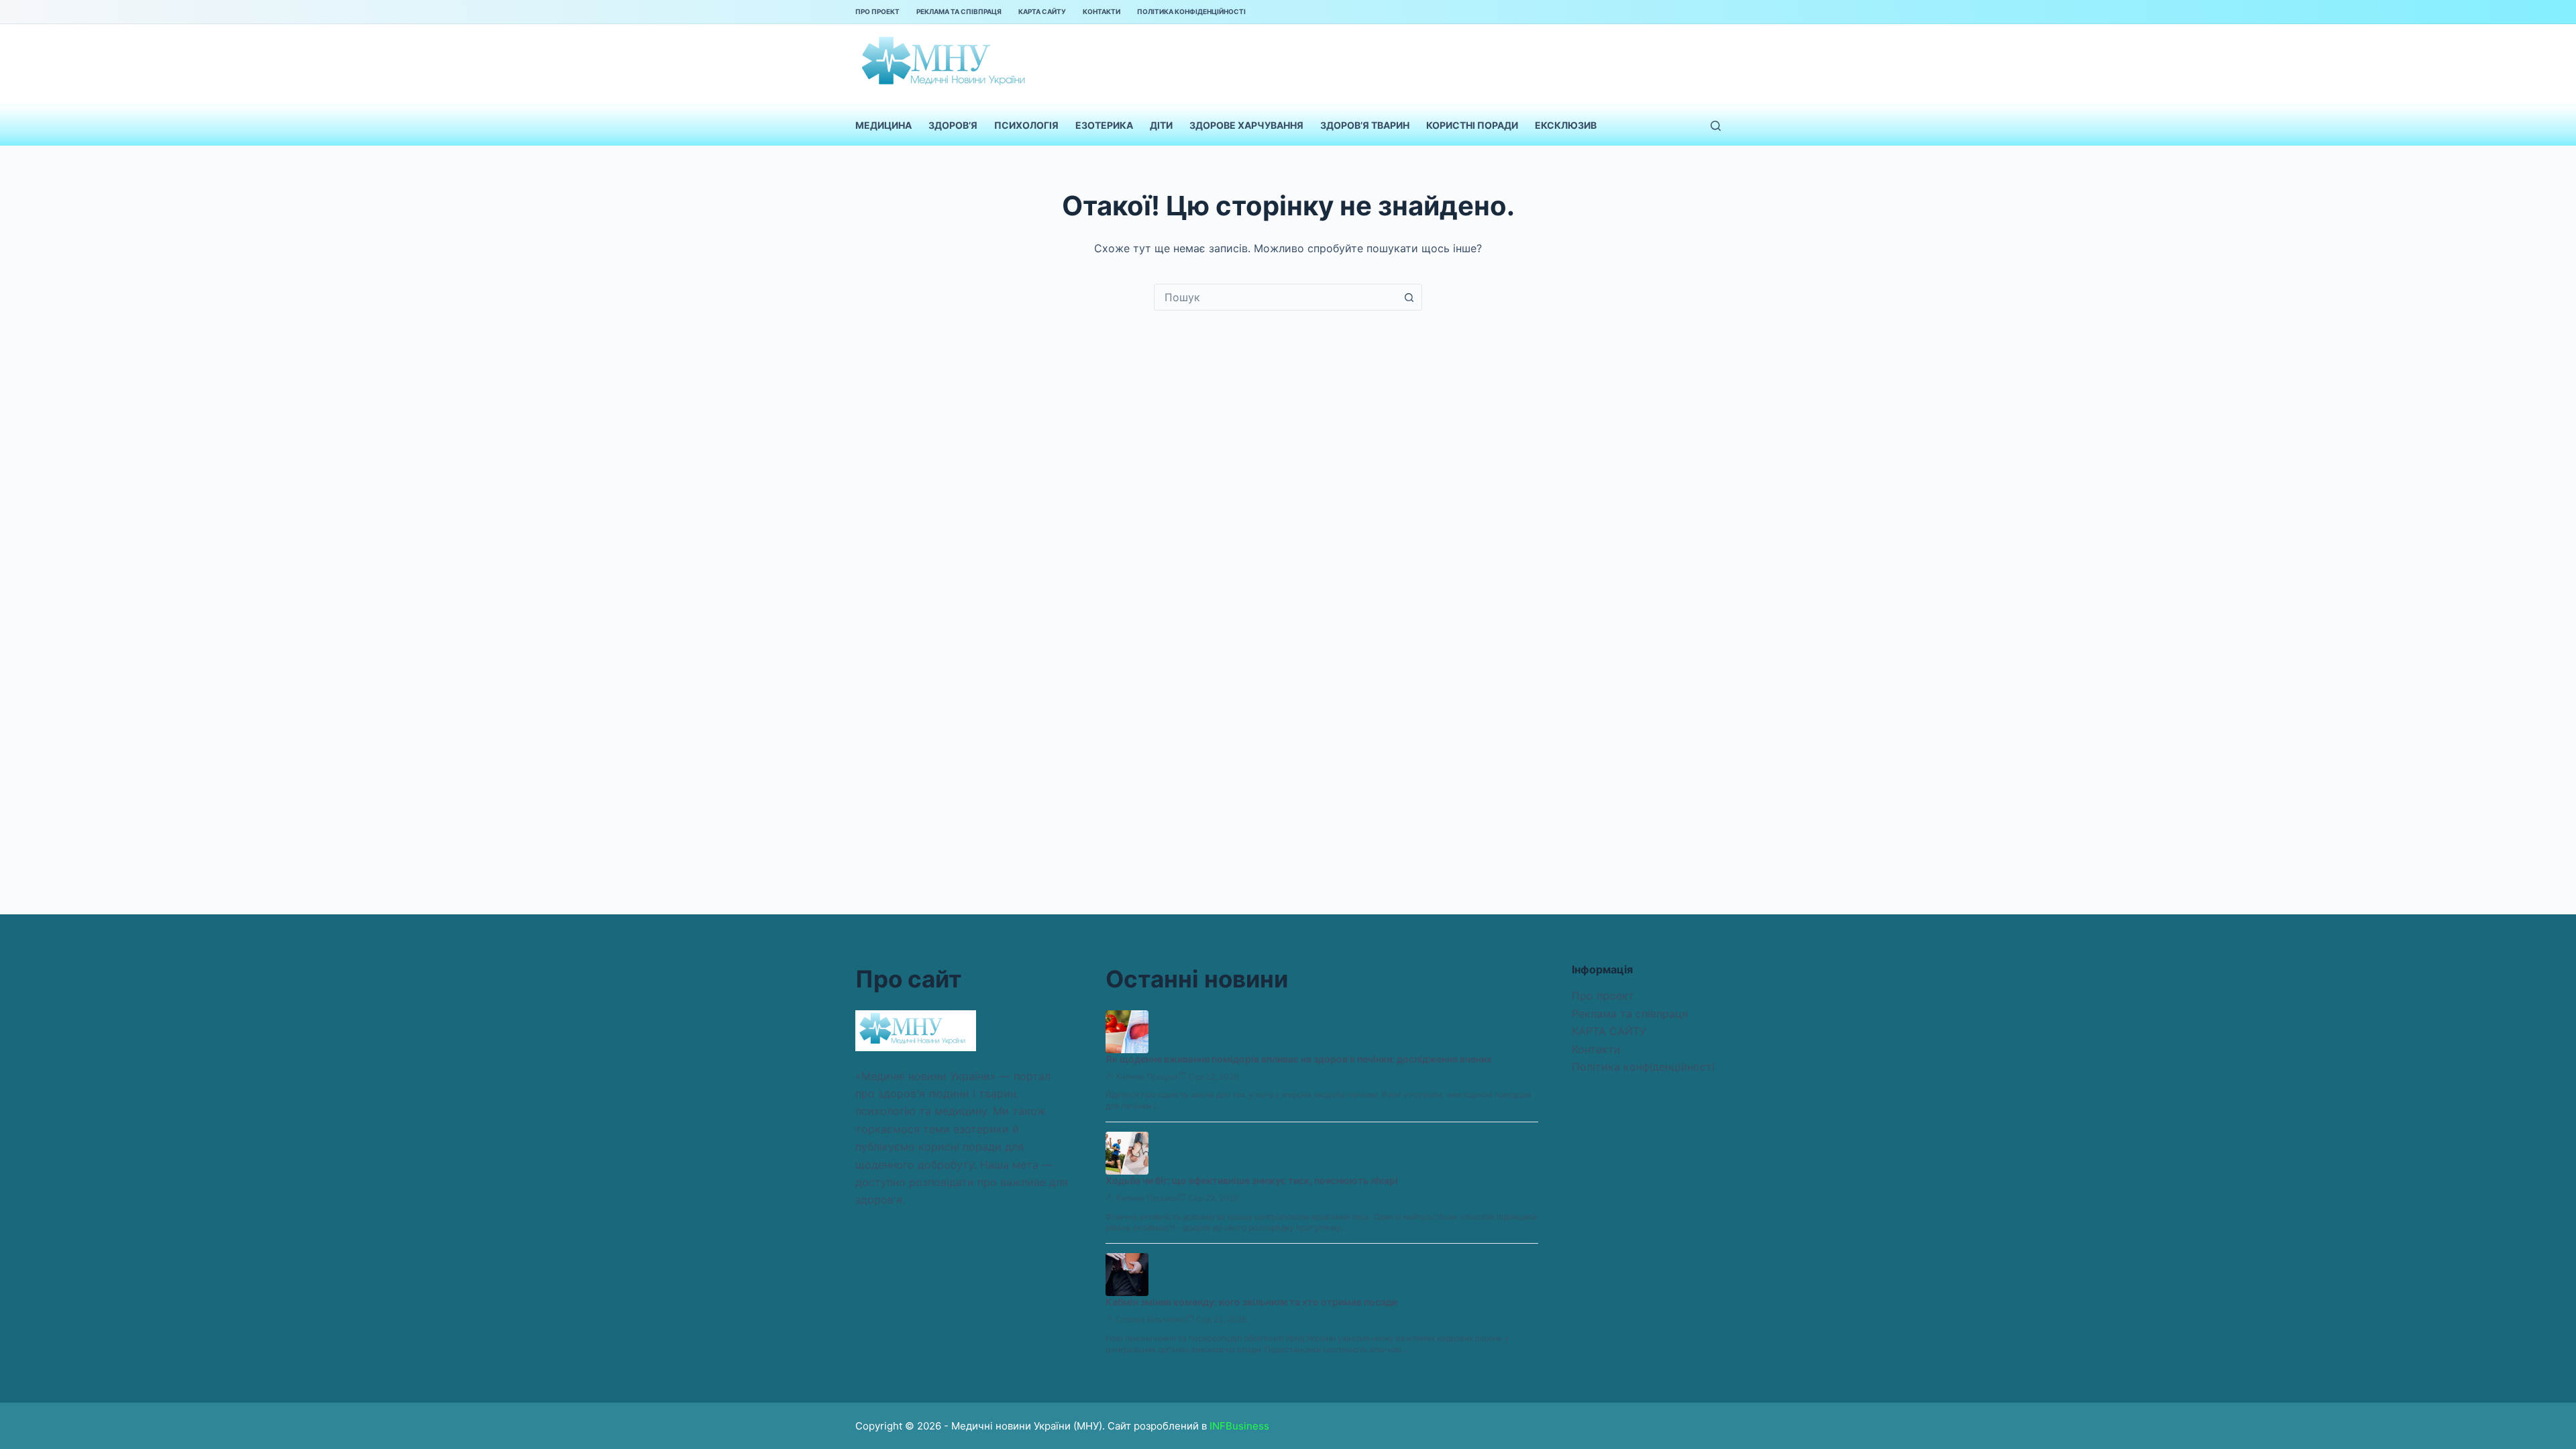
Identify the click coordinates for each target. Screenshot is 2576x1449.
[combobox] (1275, 297)
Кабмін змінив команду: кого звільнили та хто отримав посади (1251, 1302)
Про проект (877, 11)
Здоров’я (953, 125)
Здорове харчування (1246, 125)
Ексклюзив (1566, 125)
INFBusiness (1239, 1426)
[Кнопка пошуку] (1409, 297)
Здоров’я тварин (1365, 125)
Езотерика (1104, 125)
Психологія (1026, 125)
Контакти (1102, 11)
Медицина (883, 125)
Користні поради (1472, 125)
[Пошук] (1716, 126)
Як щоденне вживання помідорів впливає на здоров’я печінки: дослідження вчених (1299, 1059)
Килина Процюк (1147, 1076)
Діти (1161, 125)
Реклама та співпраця (959, 11)
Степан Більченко (1151, 1319)
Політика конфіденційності (1191, 11)
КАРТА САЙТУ (1042, 11)
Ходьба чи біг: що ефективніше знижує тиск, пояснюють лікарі (1252, 1180)
